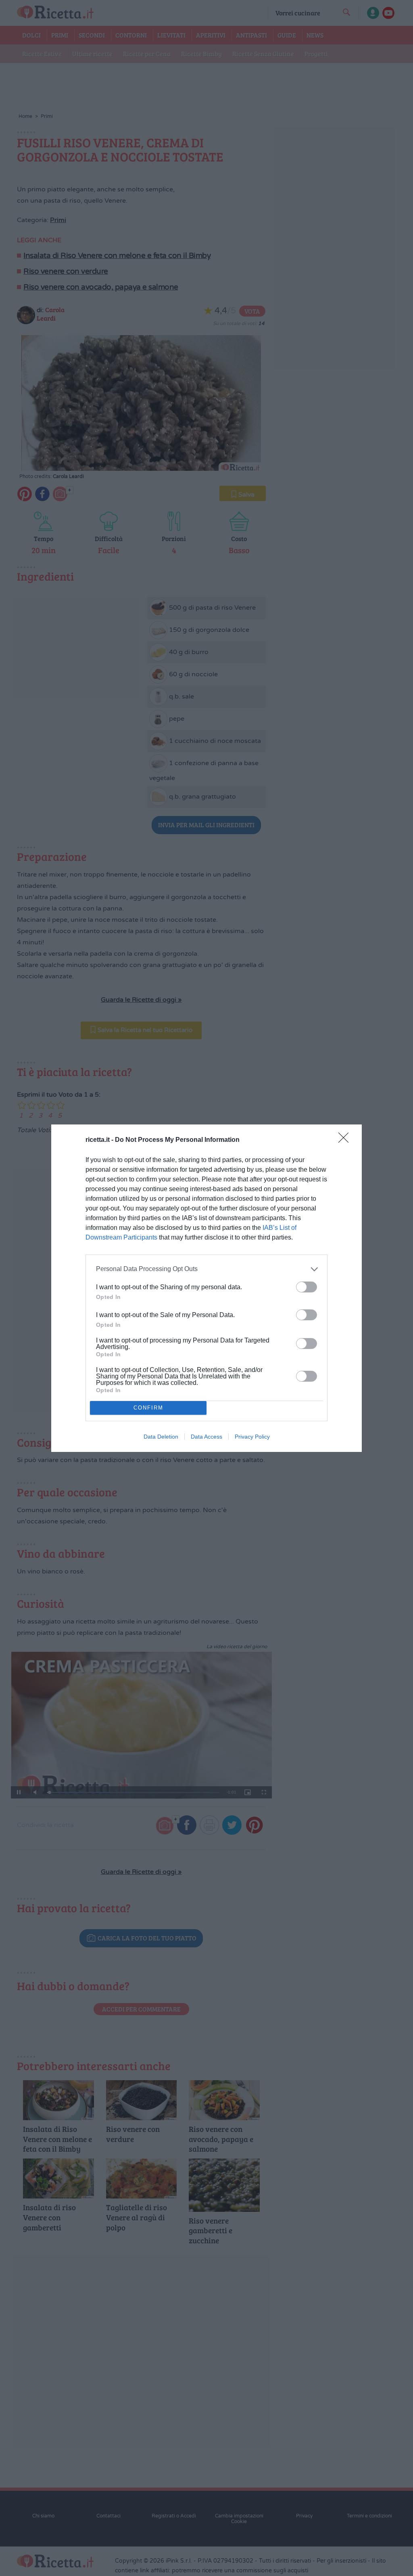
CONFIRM (148, 1408)
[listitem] (206, 1269)
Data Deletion (161, 1437)
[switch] (307, 1287)
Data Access (206, 1437)
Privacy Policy (252, 1437)
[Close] (346, 1140)
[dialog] (206, 1288)
